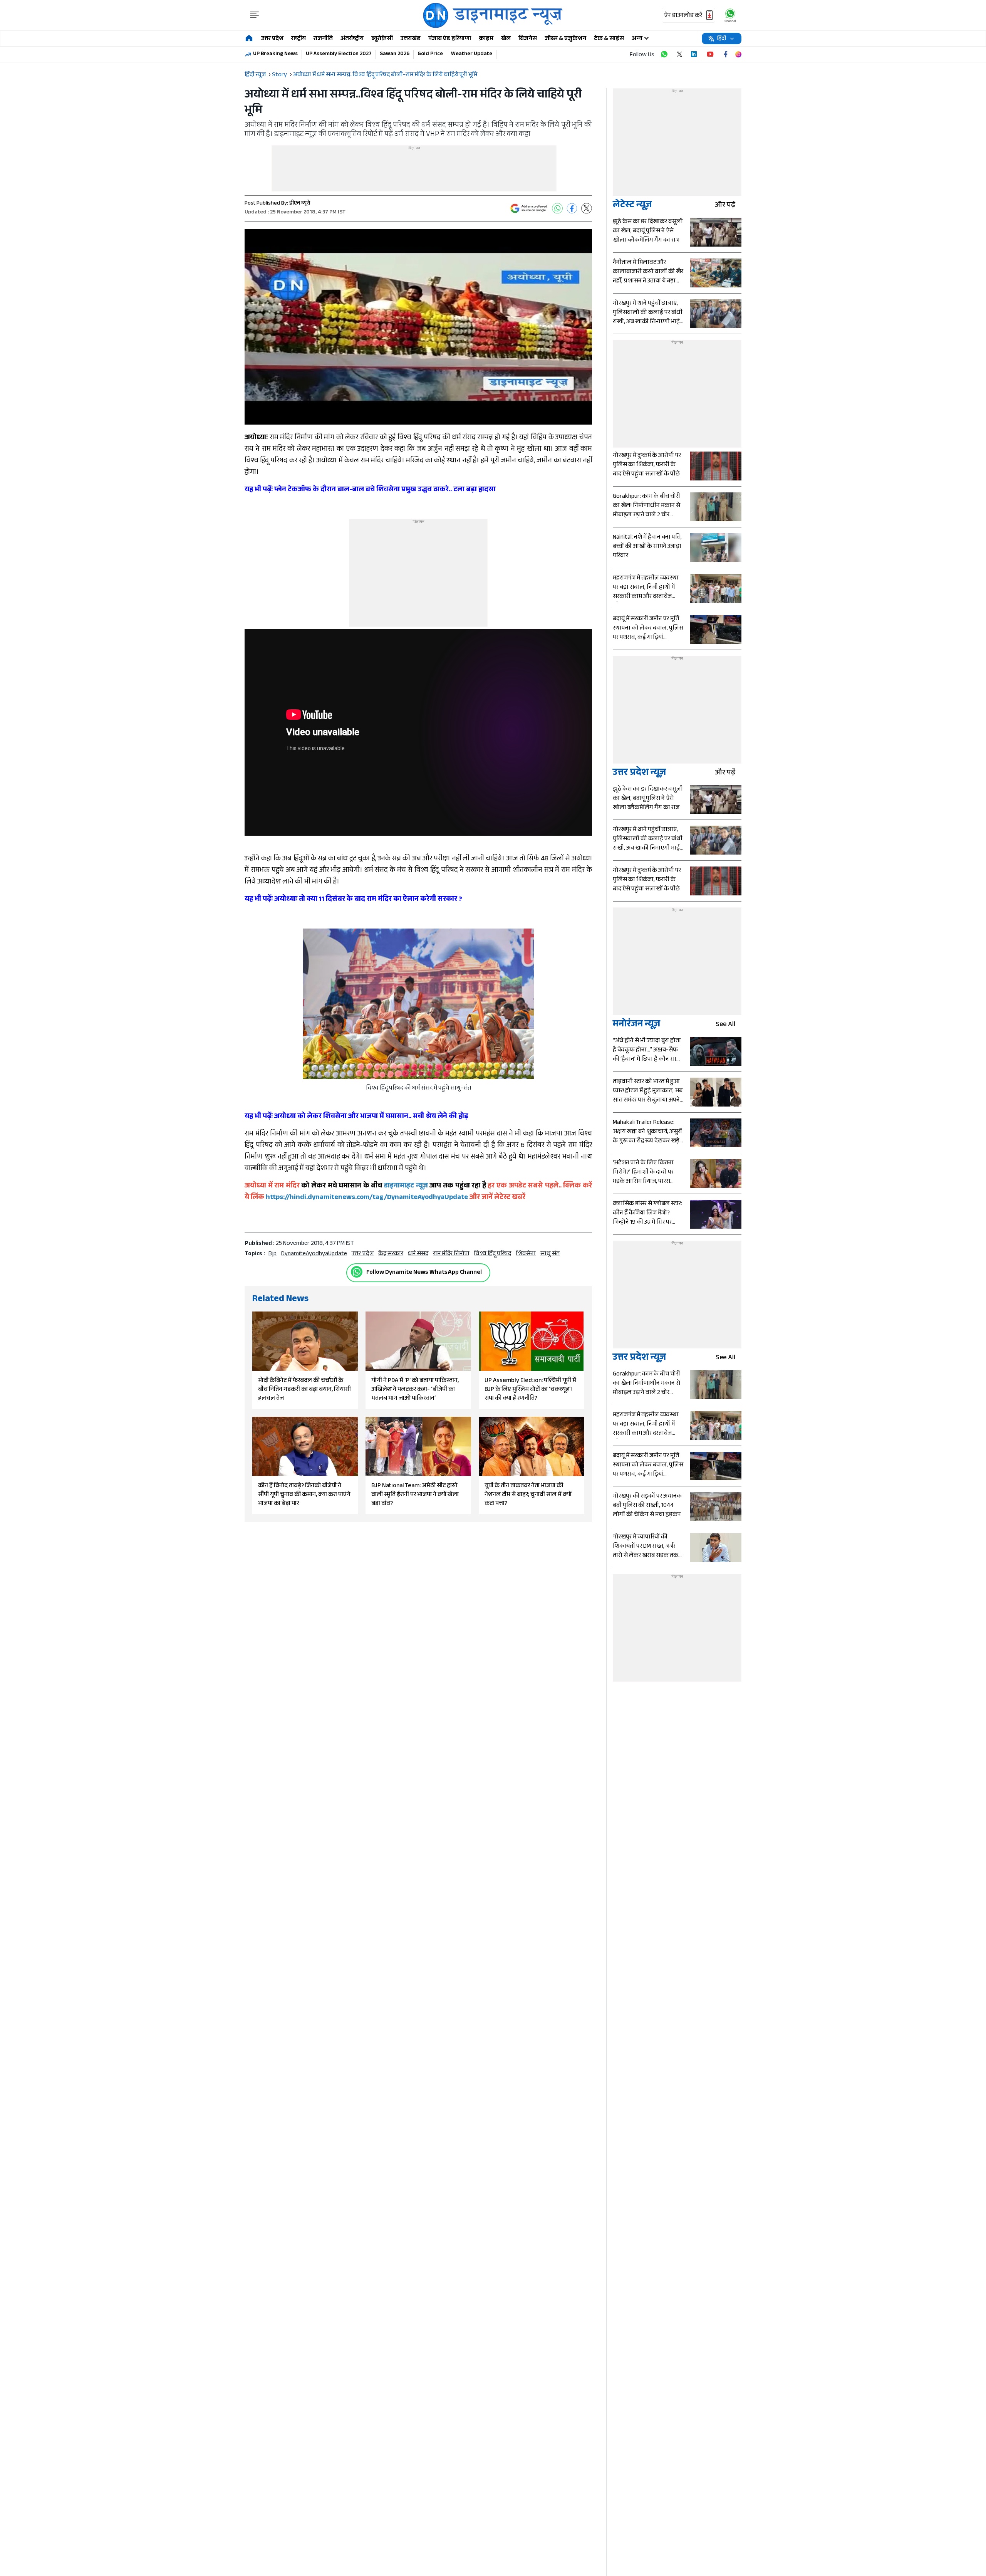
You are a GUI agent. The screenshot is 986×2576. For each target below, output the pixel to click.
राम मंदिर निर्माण (451, 1254)
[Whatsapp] (357, 1272)
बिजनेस (528, 39)
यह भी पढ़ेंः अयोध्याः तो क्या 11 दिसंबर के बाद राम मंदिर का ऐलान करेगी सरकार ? (353, 900)
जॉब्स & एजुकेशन (565, 39)
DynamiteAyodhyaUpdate (314, 1254)
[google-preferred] (529, 208)
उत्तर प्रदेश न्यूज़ (639, 773)
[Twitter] (587, 208)
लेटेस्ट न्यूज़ (632, 206)
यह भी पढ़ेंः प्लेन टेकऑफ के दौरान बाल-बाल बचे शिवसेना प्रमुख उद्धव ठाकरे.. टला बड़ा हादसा (370, 490)
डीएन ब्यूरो (300, 204)
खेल (506, 39)
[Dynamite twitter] (679, 54)
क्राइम (486, 39)
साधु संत (550, 1254)
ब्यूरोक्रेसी (382, 39)
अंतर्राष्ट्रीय (352, 39)
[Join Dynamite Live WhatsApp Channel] (664, 54)
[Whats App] (557, 208)
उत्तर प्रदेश (272, 39)
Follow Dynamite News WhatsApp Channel (424, 1273)
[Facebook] (572, 208)
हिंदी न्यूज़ (255, 75)
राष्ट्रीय (298, 39)
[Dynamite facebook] (726, 54)
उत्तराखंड (411, 39)
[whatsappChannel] (730, 15)
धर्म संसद (418, 1254)
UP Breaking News (275, 54)
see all (725, 1025)
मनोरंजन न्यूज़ (636, 1025)
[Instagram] (738, 54)
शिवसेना (526, 1254)
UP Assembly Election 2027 (339, 54)
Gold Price (430, 54)
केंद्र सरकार (391, 1254)
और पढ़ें (725, 206)
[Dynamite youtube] (710, 54)
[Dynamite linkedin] (695, 54)
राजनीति (323, 39)
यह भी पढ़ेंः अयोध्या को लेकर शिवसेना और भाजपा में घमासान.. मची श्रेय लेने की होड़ (356, 1117)
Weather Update (472, 54)
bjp (272, 1254)
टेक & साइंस (609, 39)
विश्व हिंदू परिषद (492, 1254)
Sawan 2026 (395, 54)
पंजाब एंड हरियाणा (450, 39)
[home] (249, 39)
